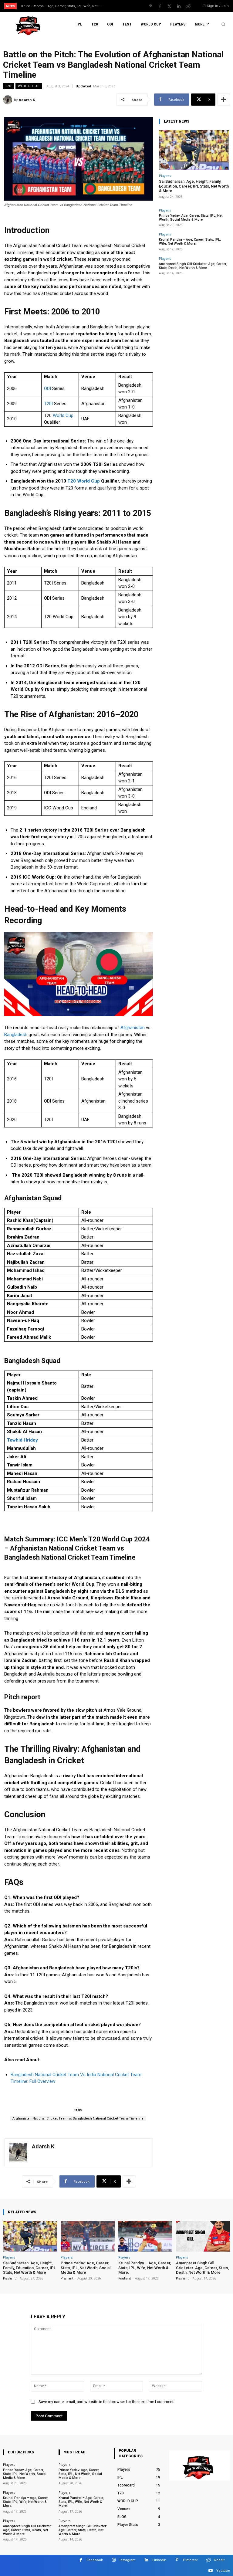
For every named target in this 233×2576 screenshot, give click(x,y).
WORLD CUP (29, 86)
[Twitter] (169, 6)
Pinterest (190, 2560)
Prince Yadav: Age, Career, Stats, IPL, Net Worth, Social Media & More (191, 218)
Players (165, 176)
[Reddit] (188, 6)
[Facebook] (160, 6)
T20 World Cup (84, 481)
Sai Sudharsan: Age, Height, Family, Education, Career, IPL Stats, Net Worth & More (194, 186)
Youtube (223, 2571)
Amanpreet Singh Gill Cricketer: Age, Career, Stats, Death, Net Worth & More (193, 266)
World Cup (63, 415)
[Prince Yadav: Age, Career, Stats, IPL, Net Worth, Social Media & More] (88, 2236)
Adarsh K (27, 100)
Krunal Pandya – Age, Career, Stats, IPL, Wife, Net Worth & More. (190, 242)
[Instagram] (114, 2560)
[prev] (118, 6)
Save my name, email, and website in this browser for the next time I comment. (106, 2402)
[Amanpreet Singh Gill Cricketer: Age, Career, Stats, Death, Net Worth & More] (203, 2236)
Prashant (9, 2278)
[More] (224, 100)
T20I (48, 404)
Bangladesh (16, 1035)
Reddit (219, 2560)
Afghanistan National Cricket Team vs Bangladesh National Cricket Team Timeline (78, 2118)
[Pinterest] (150, 6)
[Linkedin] (179, 6)
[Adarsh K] (8, 100)
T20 (8, 86)
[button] (223, 24)
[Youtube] (210, 2571)
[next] (128, 6)
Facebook (95, 2560)
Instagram (128, 2560)
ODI (47, 388)
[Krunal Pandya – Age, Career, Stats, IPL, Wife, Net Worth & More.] (145, 2236)
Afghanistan (133, 1028)
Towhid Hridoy (22, 1440)
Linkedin (159, 2560)
